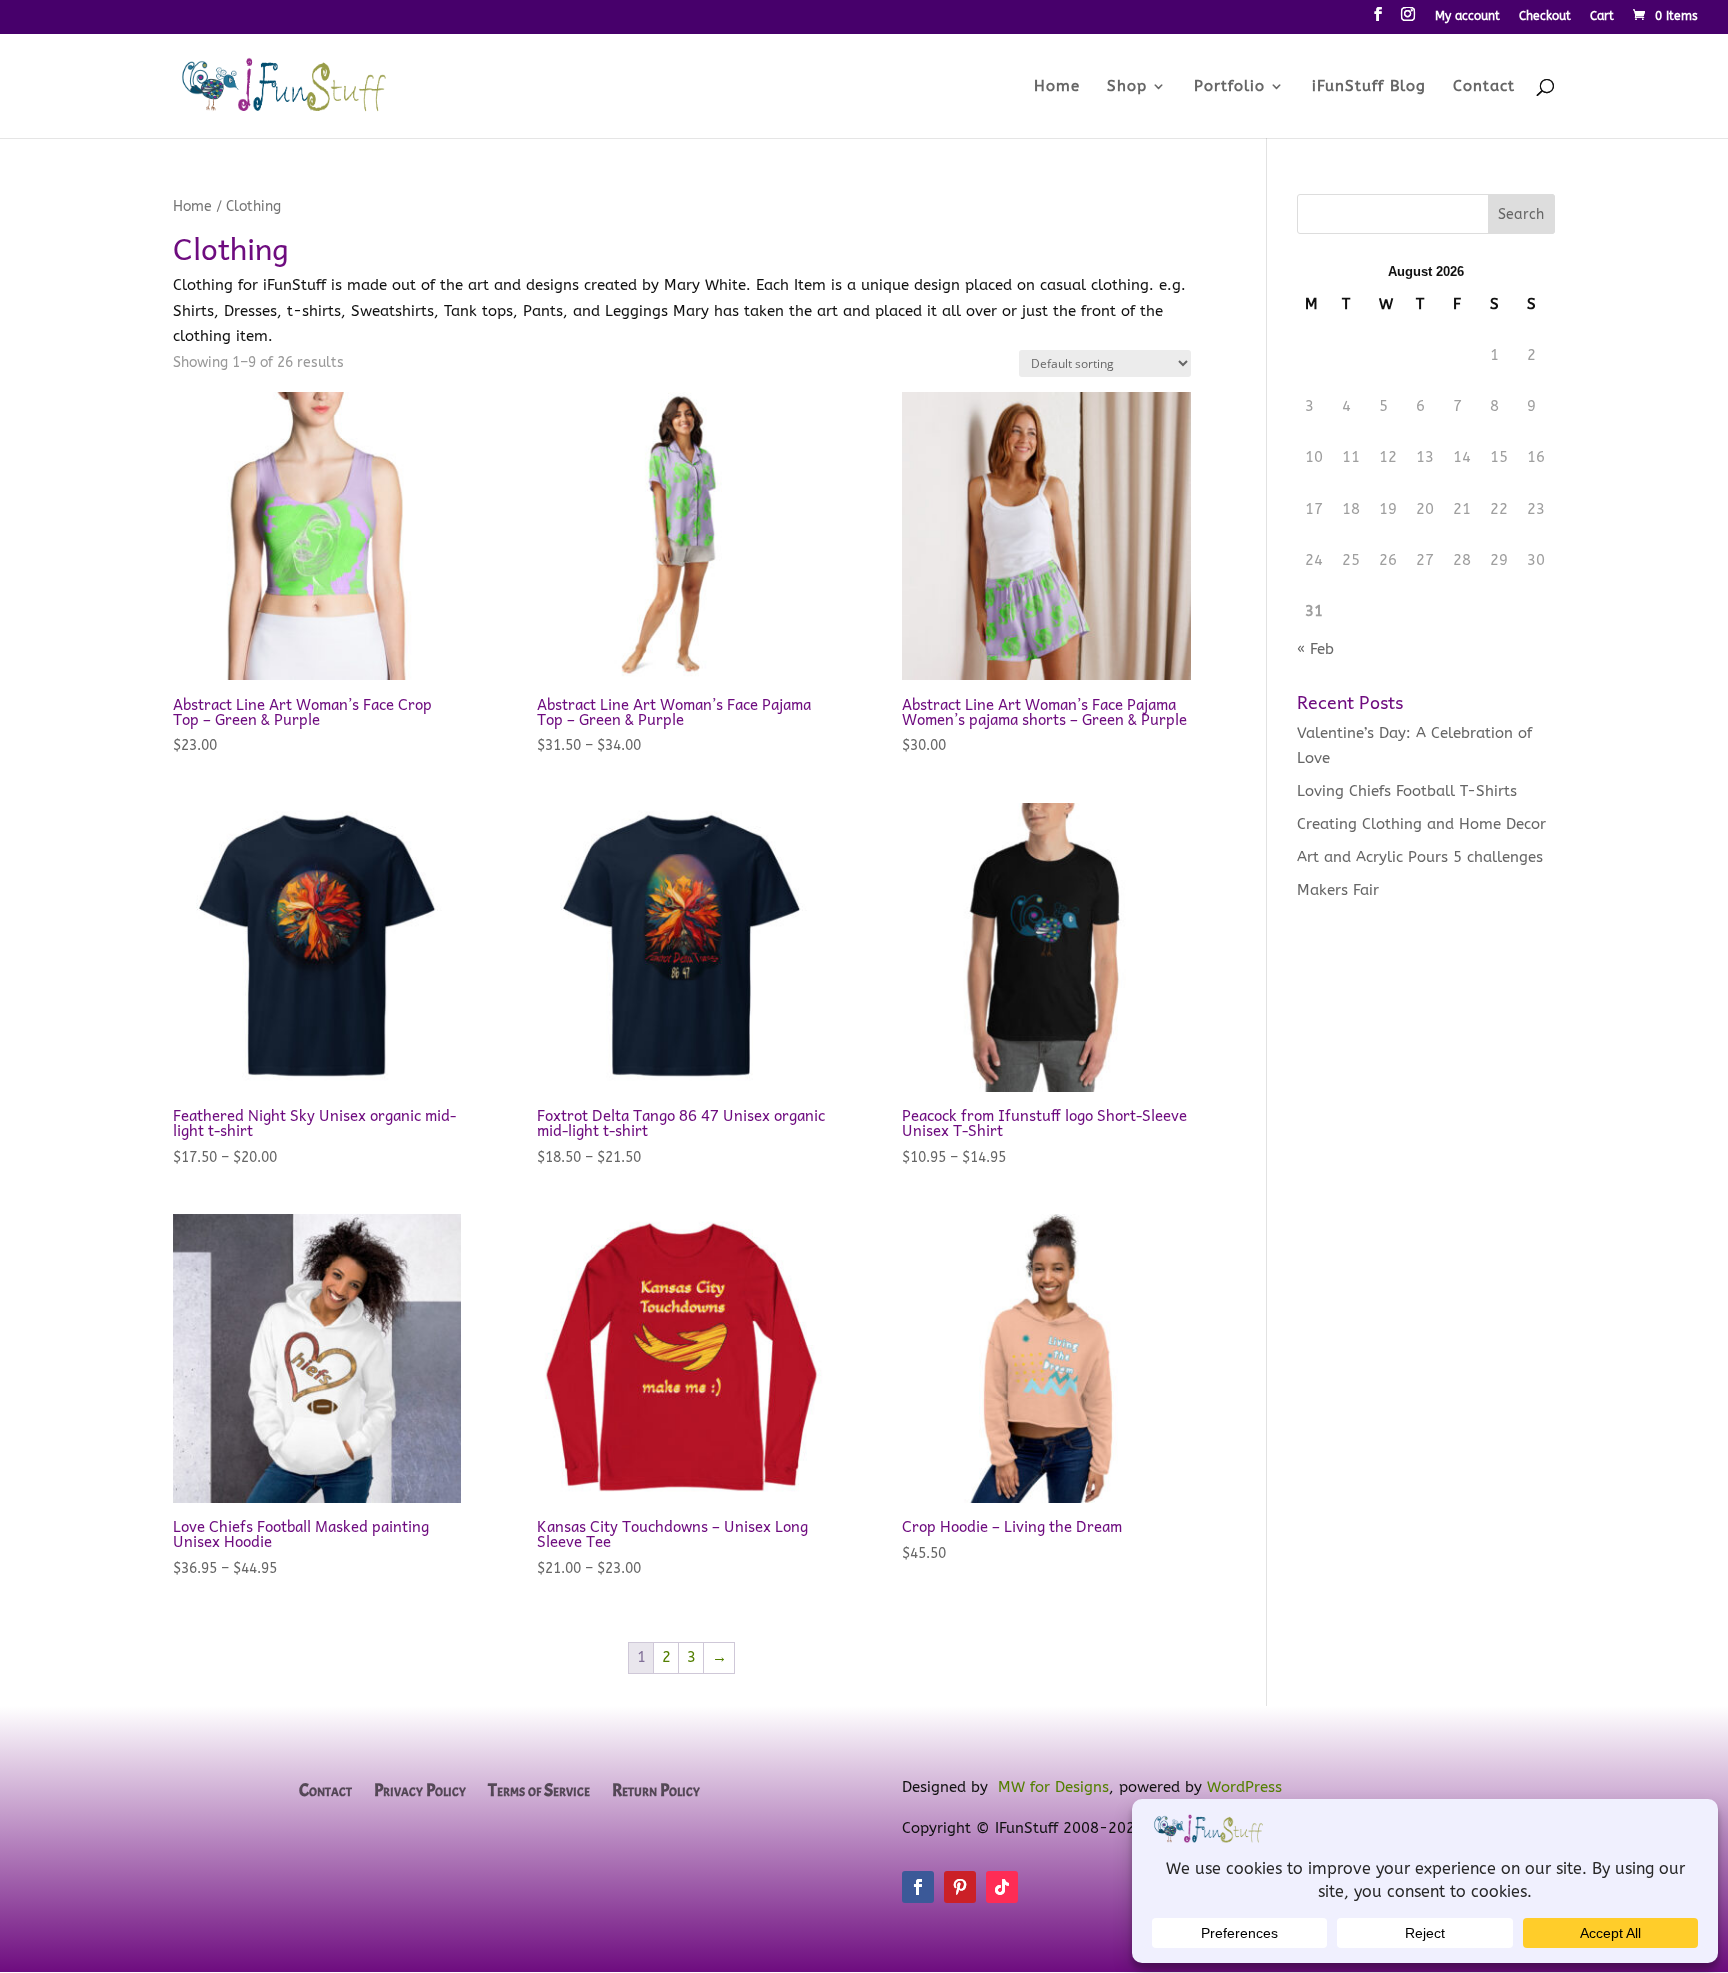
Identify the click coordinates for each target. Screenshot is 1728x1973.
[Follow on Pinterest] (960, 1887)
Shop (1127, 87)
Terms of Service (539, 1792)
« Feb (1315, 649)
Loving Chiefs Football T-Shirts (1407, 791)
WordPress (1244, 1787)
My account (1467, 16)
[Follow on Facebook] (918, 1887)
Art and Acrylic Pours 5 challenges (1420, 857)
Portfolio (1229, 87)
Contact (1484, 87)
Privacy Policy (420, 1792)
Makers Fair (1338, 890)
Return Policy (656, 1792)
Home (1057, 87)
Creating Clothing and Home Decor (1421, 824)
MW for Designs (1053, 1787)
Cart (1602, 16)
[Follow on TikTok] (1002, 1887)
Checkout (1545, 16)
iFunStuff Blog (1369, 87)
